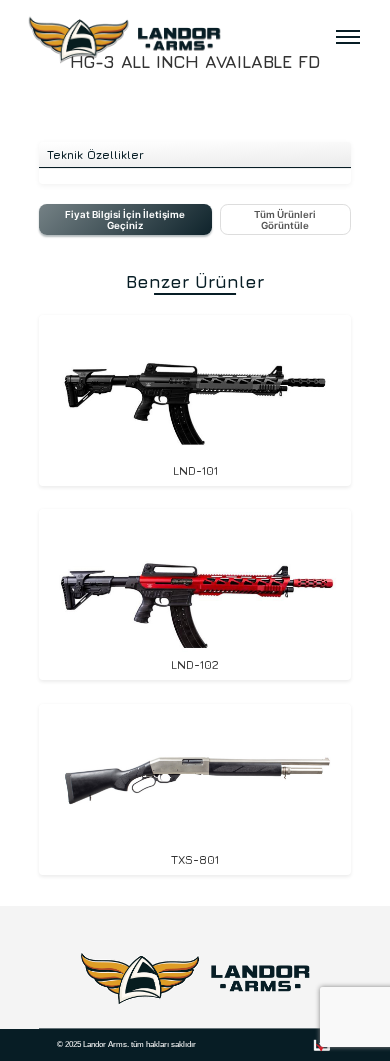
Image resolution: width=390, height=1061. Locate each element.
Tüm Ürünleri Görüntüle (285, 220)
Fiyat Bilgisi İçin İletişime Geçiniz (125, 220)
